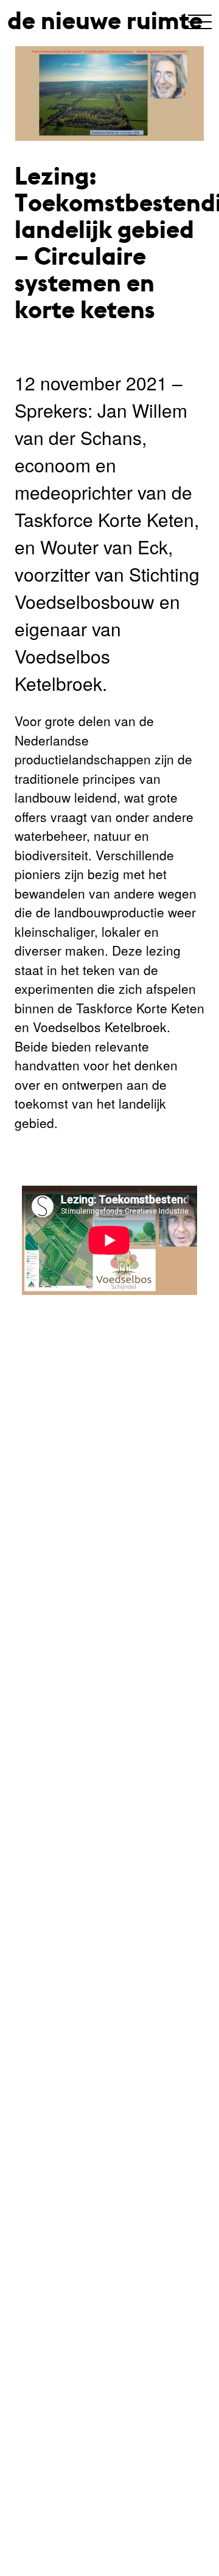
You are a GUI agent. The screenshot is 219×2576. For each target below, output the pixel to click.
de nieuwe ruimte (105, 21)
